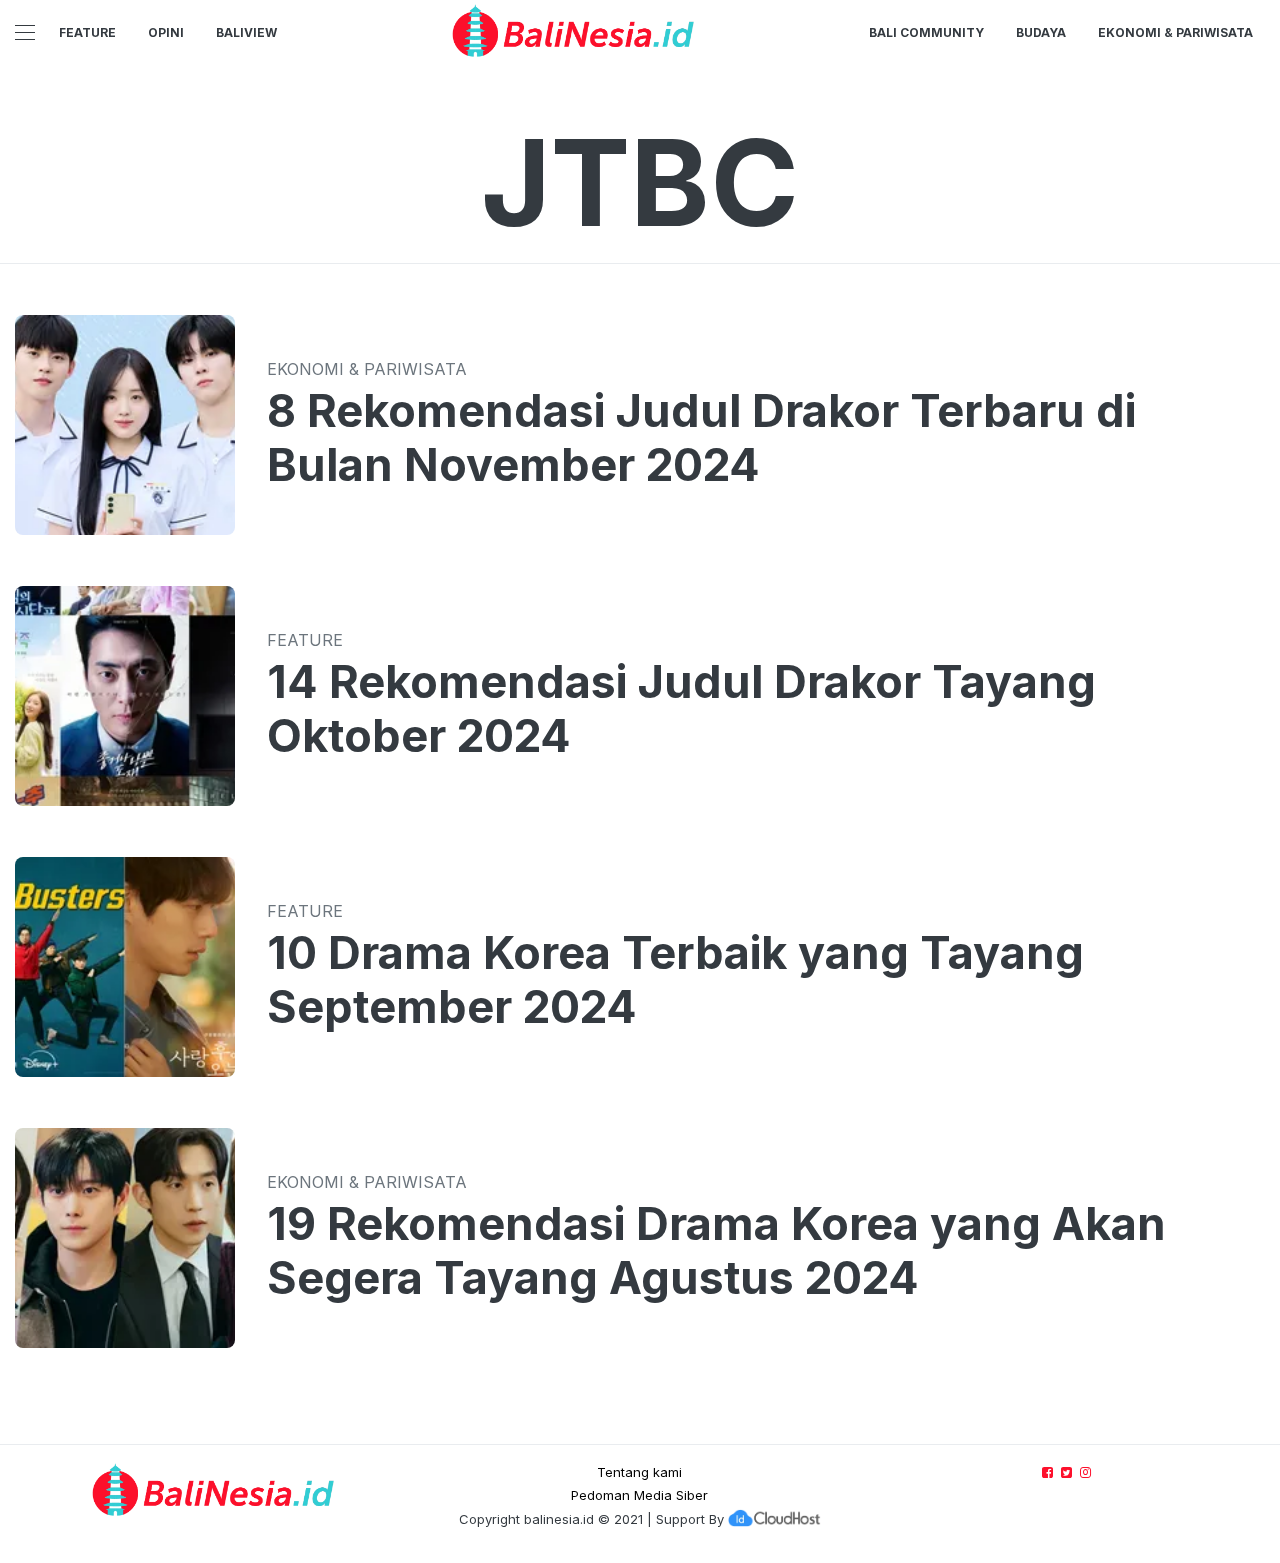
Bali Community (926, 32)
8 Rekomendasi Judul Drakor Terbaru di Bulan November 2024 (701, 438)
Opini (166, 32)
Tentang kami (639, 1472)
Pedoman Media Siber (639, 1495)
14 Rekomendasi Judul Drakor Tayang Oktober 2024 (681, 709)
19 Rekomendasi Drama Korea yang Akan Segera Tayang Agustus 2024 (716, 1251)
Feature (87, 32)
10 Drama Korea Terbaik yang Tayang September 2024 (675, 980)
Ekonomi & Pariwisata (1175, 32)
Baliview (246, 32)
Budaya (1041, 32)
